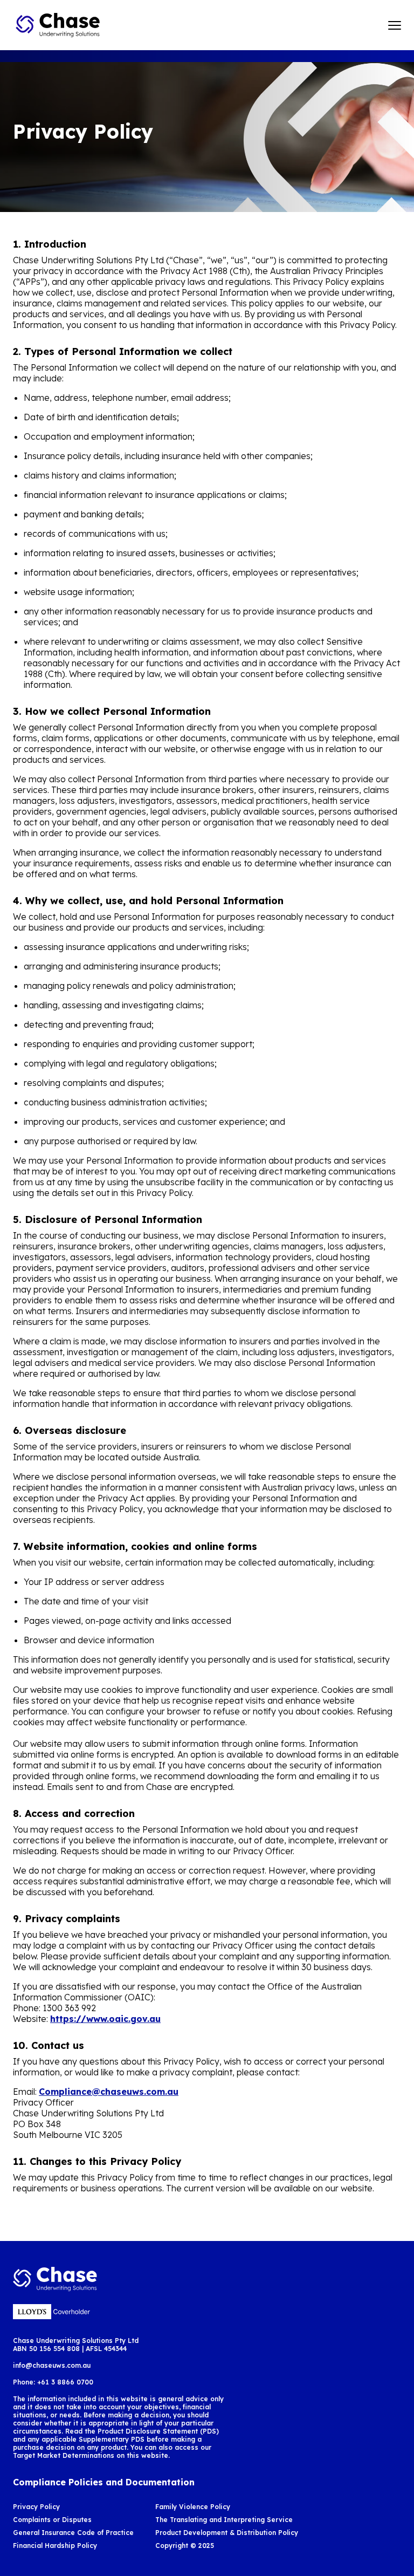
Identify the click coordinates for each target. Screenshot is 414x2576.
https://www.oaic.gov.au (105, 2019)
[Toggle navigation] (395, 25)
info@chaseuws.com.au (52, 2365)
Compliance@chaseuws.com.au (109, 2092)
